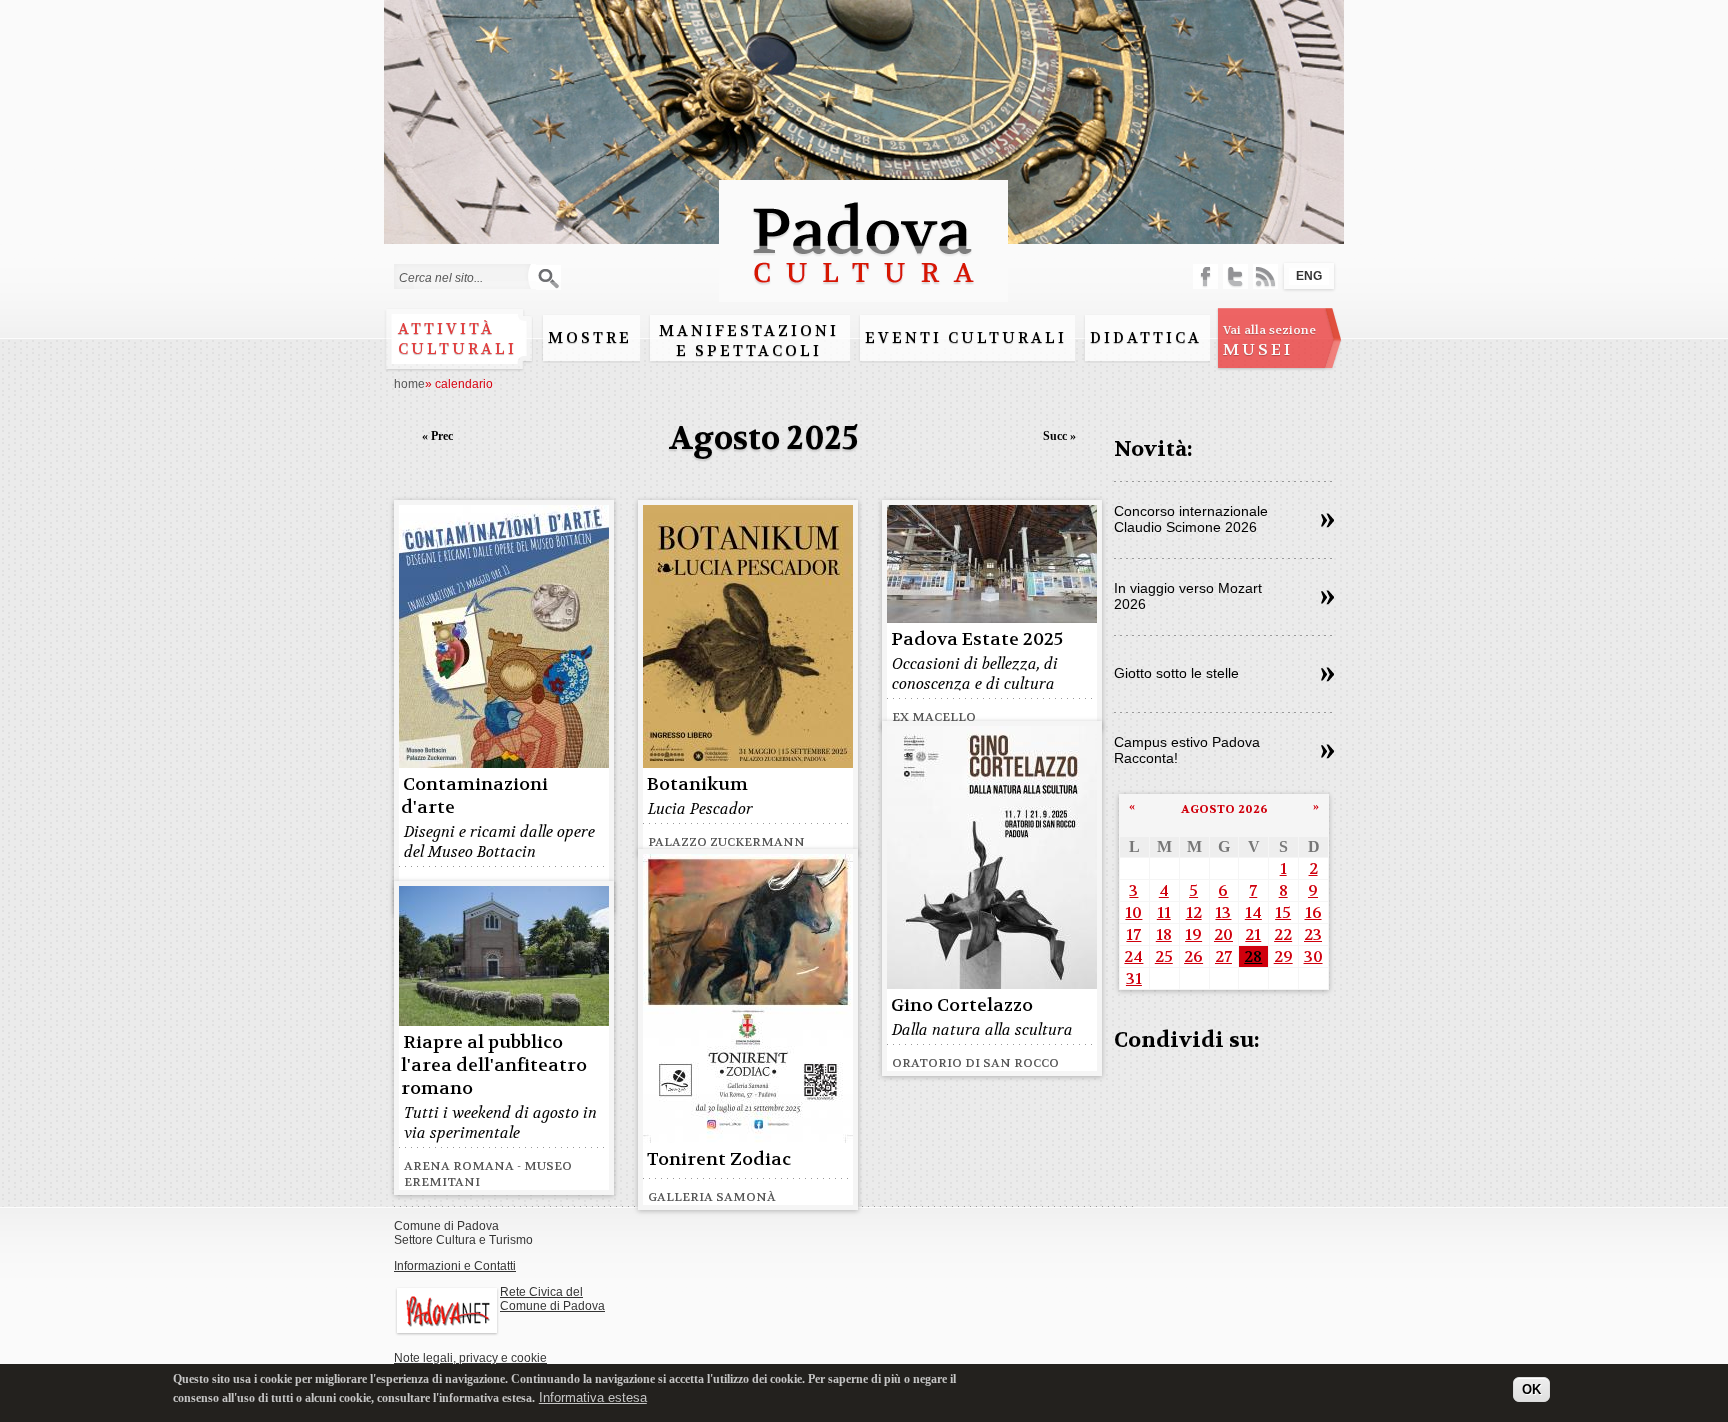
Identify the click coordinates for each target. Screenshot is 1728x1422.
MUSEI (1269, 341)
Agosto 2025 (764, 438)
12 (1194, 912)
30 (1313, 956)
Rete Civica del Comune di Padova (552, 1299)
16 (1313, 912)
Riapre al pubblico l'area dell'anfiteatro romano (494, 1065)
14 (1253, 912)
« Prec (437, 436)
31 (1134, 978)
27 (1223, 956)
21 (1253, 934)
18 (1164, 934)
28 (1253, 956)
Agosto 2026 (1224, 809)
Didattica (1146, 338)
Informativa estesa (593, 1396)
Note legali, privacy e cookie (470, 1358)
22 (1283, 934)
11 (1164, 912)
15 (1283, 912)
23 (1313, 934)
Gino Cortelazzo (962, 1005)
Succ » (1059, 436)
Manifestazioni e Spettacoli (749, 341)
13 (1223, 912)
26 (1193, 956)
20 (1223, 934)
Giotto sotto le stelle (1176, 673)
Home (409, 384)
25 (1164, 956)
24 (1133, 956)
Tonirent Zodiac (719, 1159)
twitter (1235, 276)
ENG (1309, 276)
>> (1327, 521)
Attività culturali (457, 339)
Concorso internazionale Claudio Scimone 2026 (1191, 519)
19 (1193, 934)
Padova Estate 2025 (977, 639)
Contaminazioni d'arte (474, 796)
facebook (1205, 276)
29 (1283, 956)
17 (1133, 934)
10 (1133, 912)
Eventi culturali (966, 338)
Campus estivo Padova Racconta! (1187, 750)
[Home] (863, 292)
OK (1531, 1389)
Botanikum (697, 784)
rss (1265, 276)
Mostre (590, 338)
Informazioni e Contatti (455, 1266)
